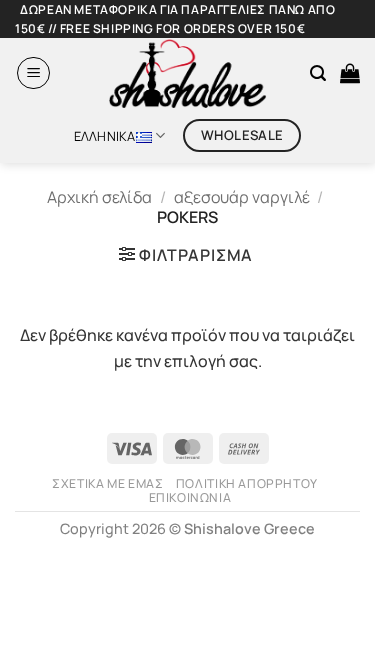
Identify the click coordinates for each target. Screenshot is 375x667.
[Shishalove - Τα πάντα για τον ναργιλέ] (188, 73)
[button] (33, 73)
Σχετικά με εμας (107, 483)
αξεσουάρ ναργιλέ (242, 197)
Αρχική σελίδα (99, 197)
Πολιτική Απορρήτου (247, 483)
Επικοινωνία (190, 497)
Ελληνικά (105, 136)
